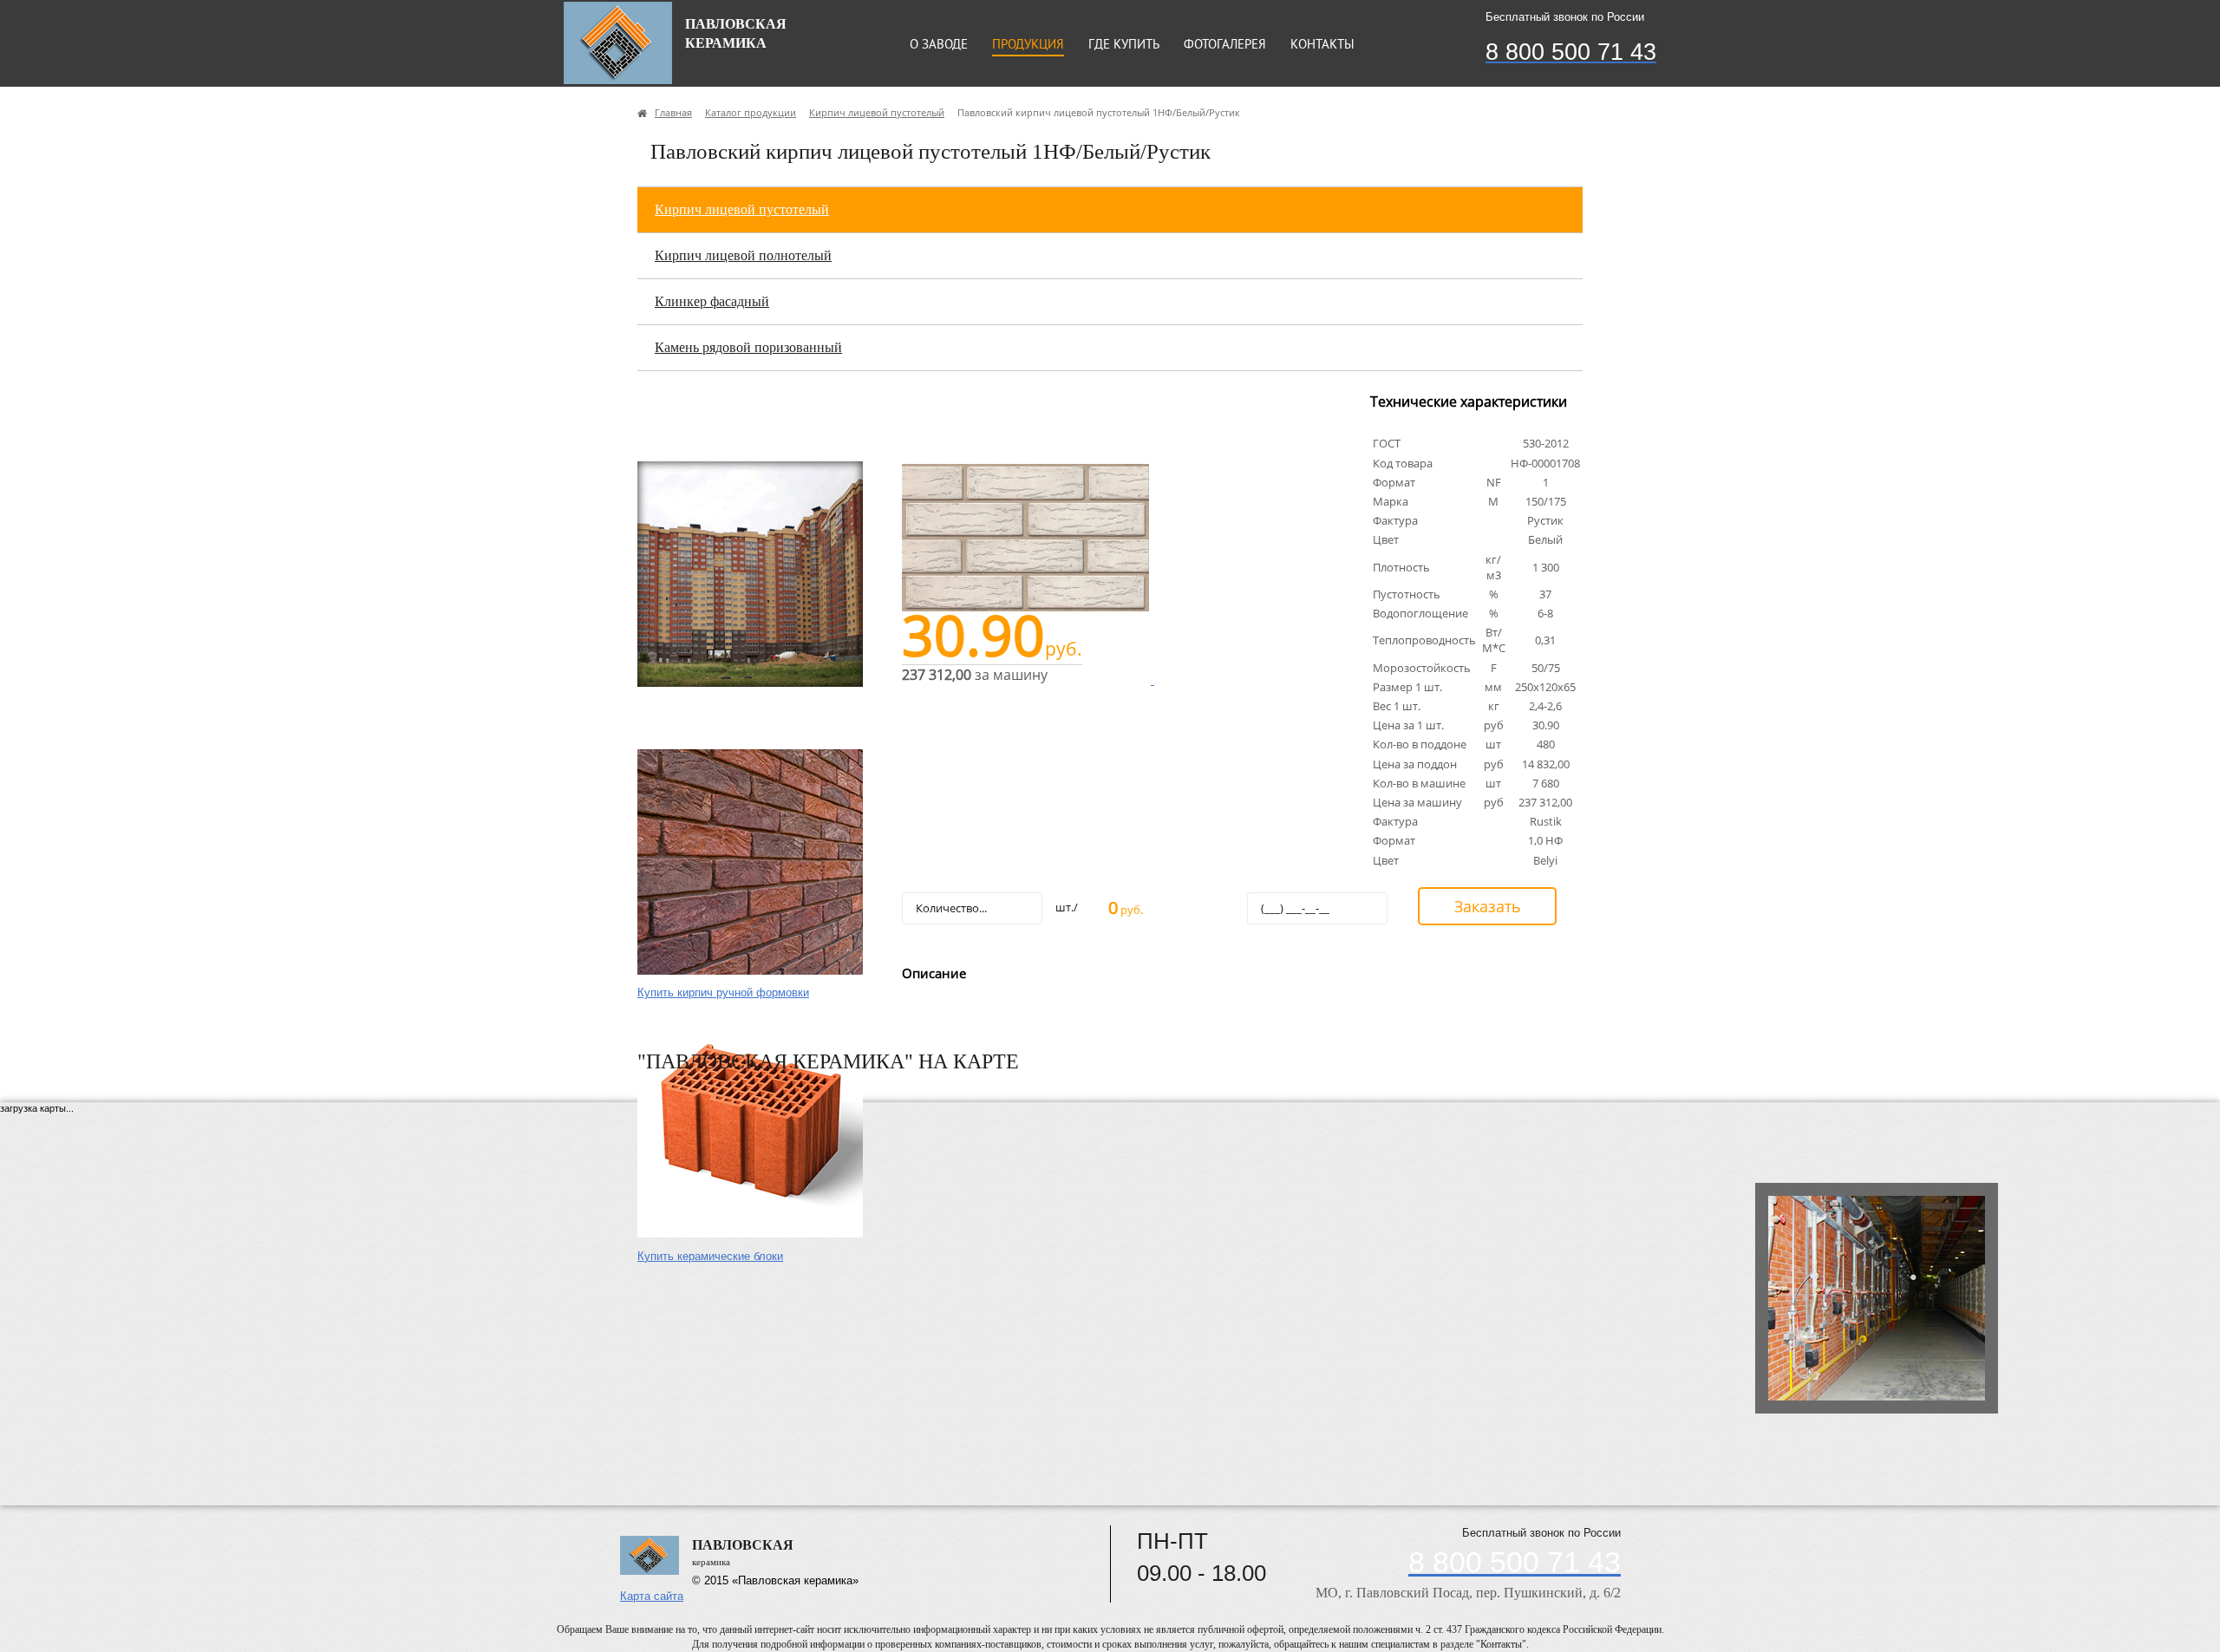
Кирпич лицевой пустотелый (742, 209)
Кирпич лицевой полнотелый (743, 255)
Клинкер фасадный (712, 301)
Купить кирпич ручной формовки (723, 993)
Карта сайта (652, 1596)
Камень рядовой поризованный (748, 347)
